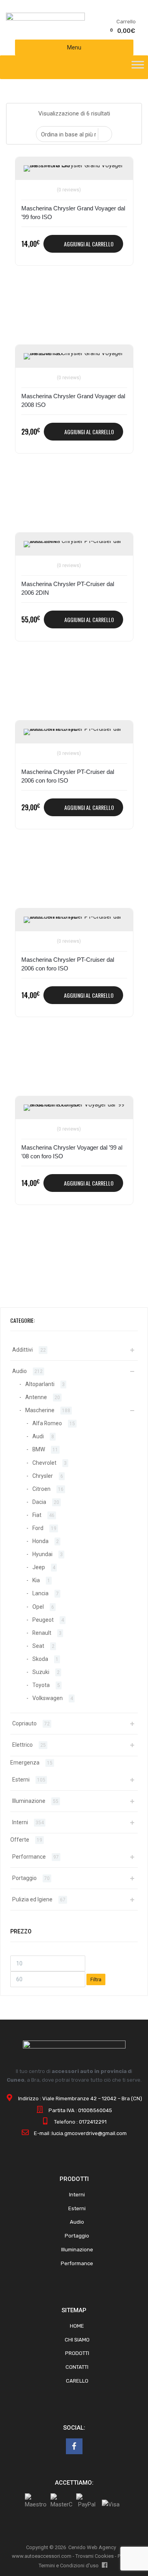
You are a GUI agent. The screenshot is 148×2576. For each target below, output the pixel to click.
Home (77, 2326)
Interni (20, 1822)
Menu (74, 47)
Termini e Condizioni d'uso (69, 2566)
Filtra (96, 1979)
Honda (40, 1541)
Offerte (20, 1840)
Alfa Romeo (47, 1423)
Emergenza (25, 1763)
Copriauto (24, 1723)
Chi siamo (77, 2340)
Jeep (39, 1567)
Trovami (84, 2556)
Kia (36, 1580)
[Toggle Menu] (138, 67)
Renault (42, 1633)
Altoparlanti (40, 1384)
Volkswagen (48, 1698)
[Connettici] (74, 2446)
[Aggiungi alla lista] (31, 172)
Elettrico (22, 1745)
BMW (39, 1449)
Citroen (41, 1489)
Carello (77, 2381)
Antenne (36, 1397)
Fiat (37, 1515)
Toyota (41, 1685)
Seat (38, 1646)
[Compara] (31, 185)
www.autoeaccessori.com (42, 2556)
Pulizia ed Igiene (32, 1899)
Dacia (39, 1502)
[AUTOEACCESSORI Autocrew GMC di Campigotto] (45, 19)
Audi (38, 1436)
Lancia (40, 1593)
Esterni (21, 1780)
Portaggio (24, 1878)
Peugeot (43, 1620)
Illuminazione (29, 1801)
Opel (38, 1607)
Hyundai (42, 1554)
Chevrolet (44, 1463)
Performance (29, 1857)
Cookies (104, 2556)
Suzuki (41, 1672)
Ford (38, 1528)
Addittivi (22, 1350)
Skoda (40, 1659)
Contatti (77, 2367)
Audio (20, 1371)
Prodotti (77, 2353)
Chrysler (43, 1476)
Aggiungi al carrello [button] (89, 244)
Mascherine (40, 1410)
